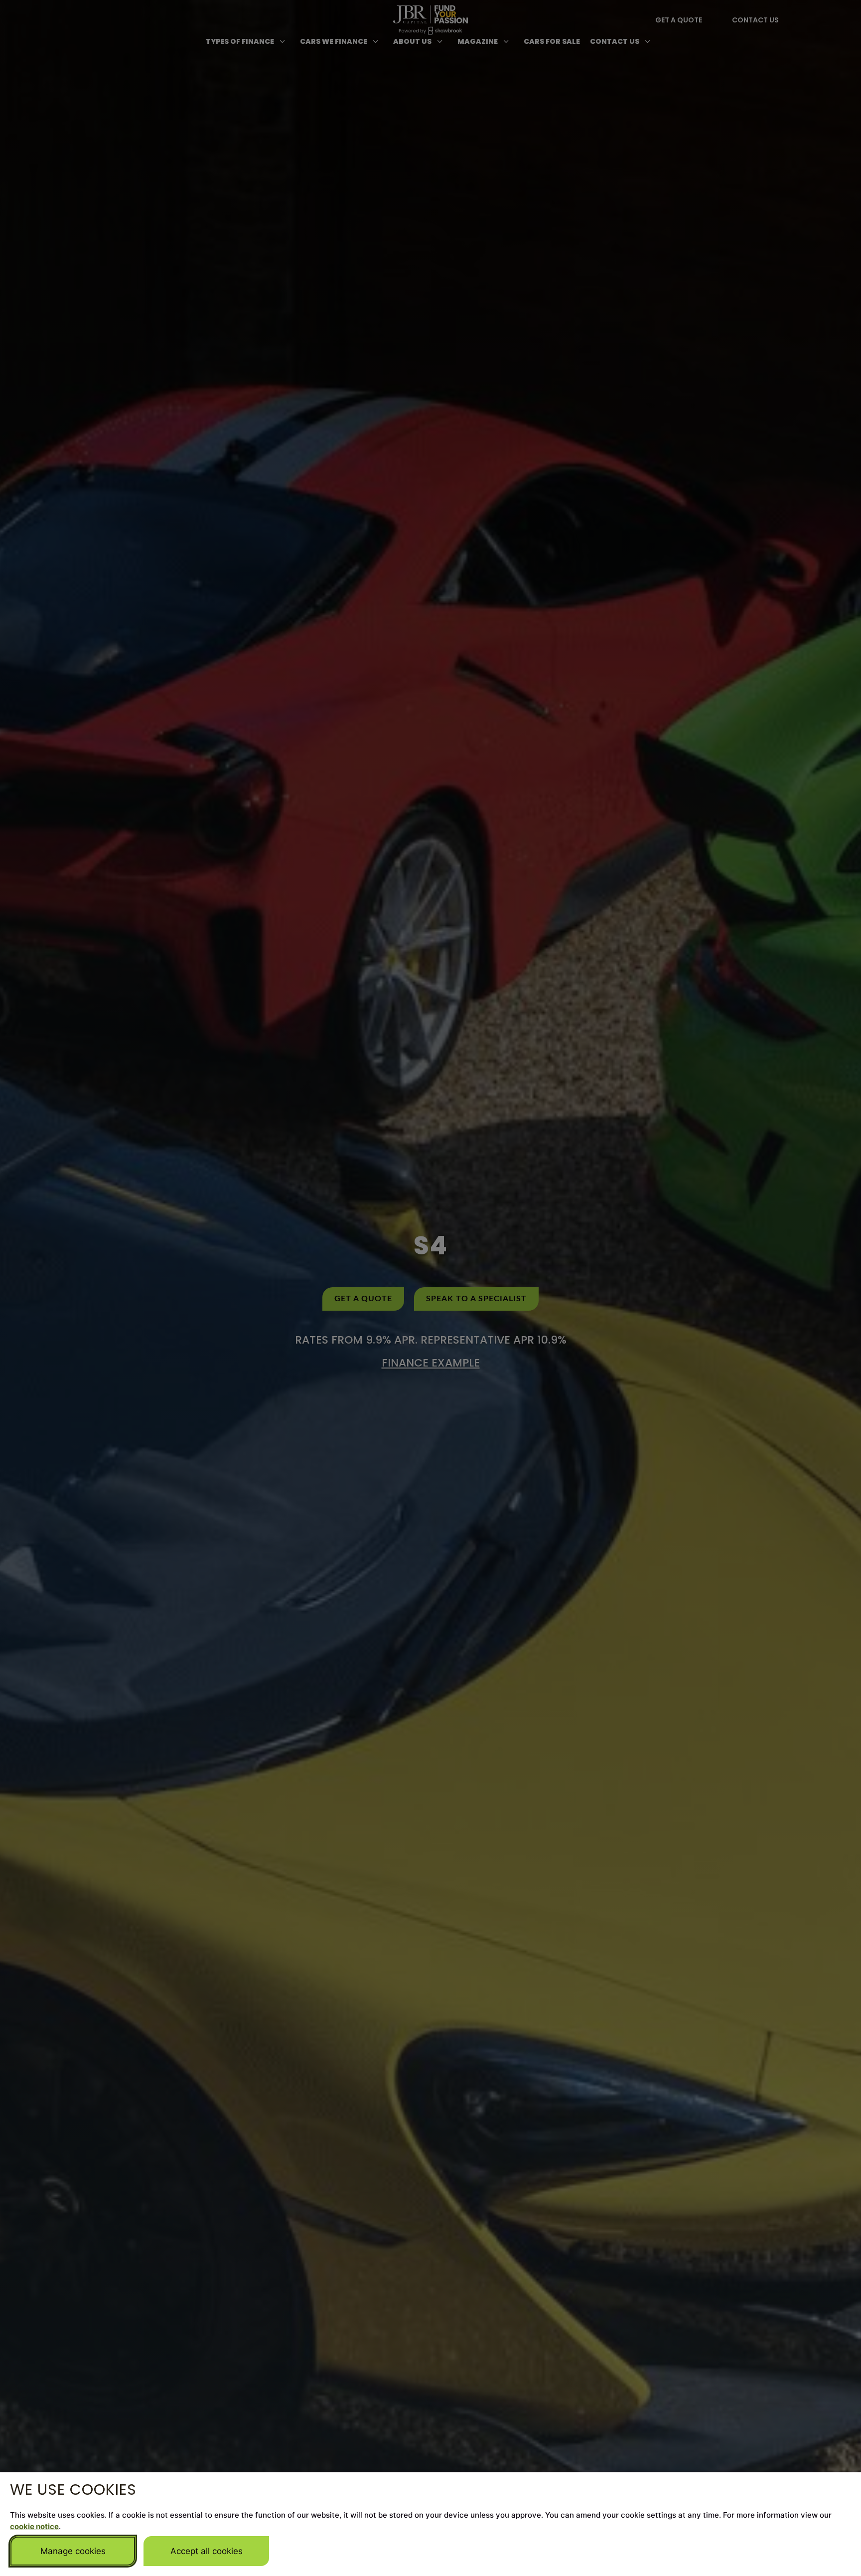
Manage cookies (73, 2551)
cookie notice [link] (34, 2526)
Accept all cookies (207, 2551)
